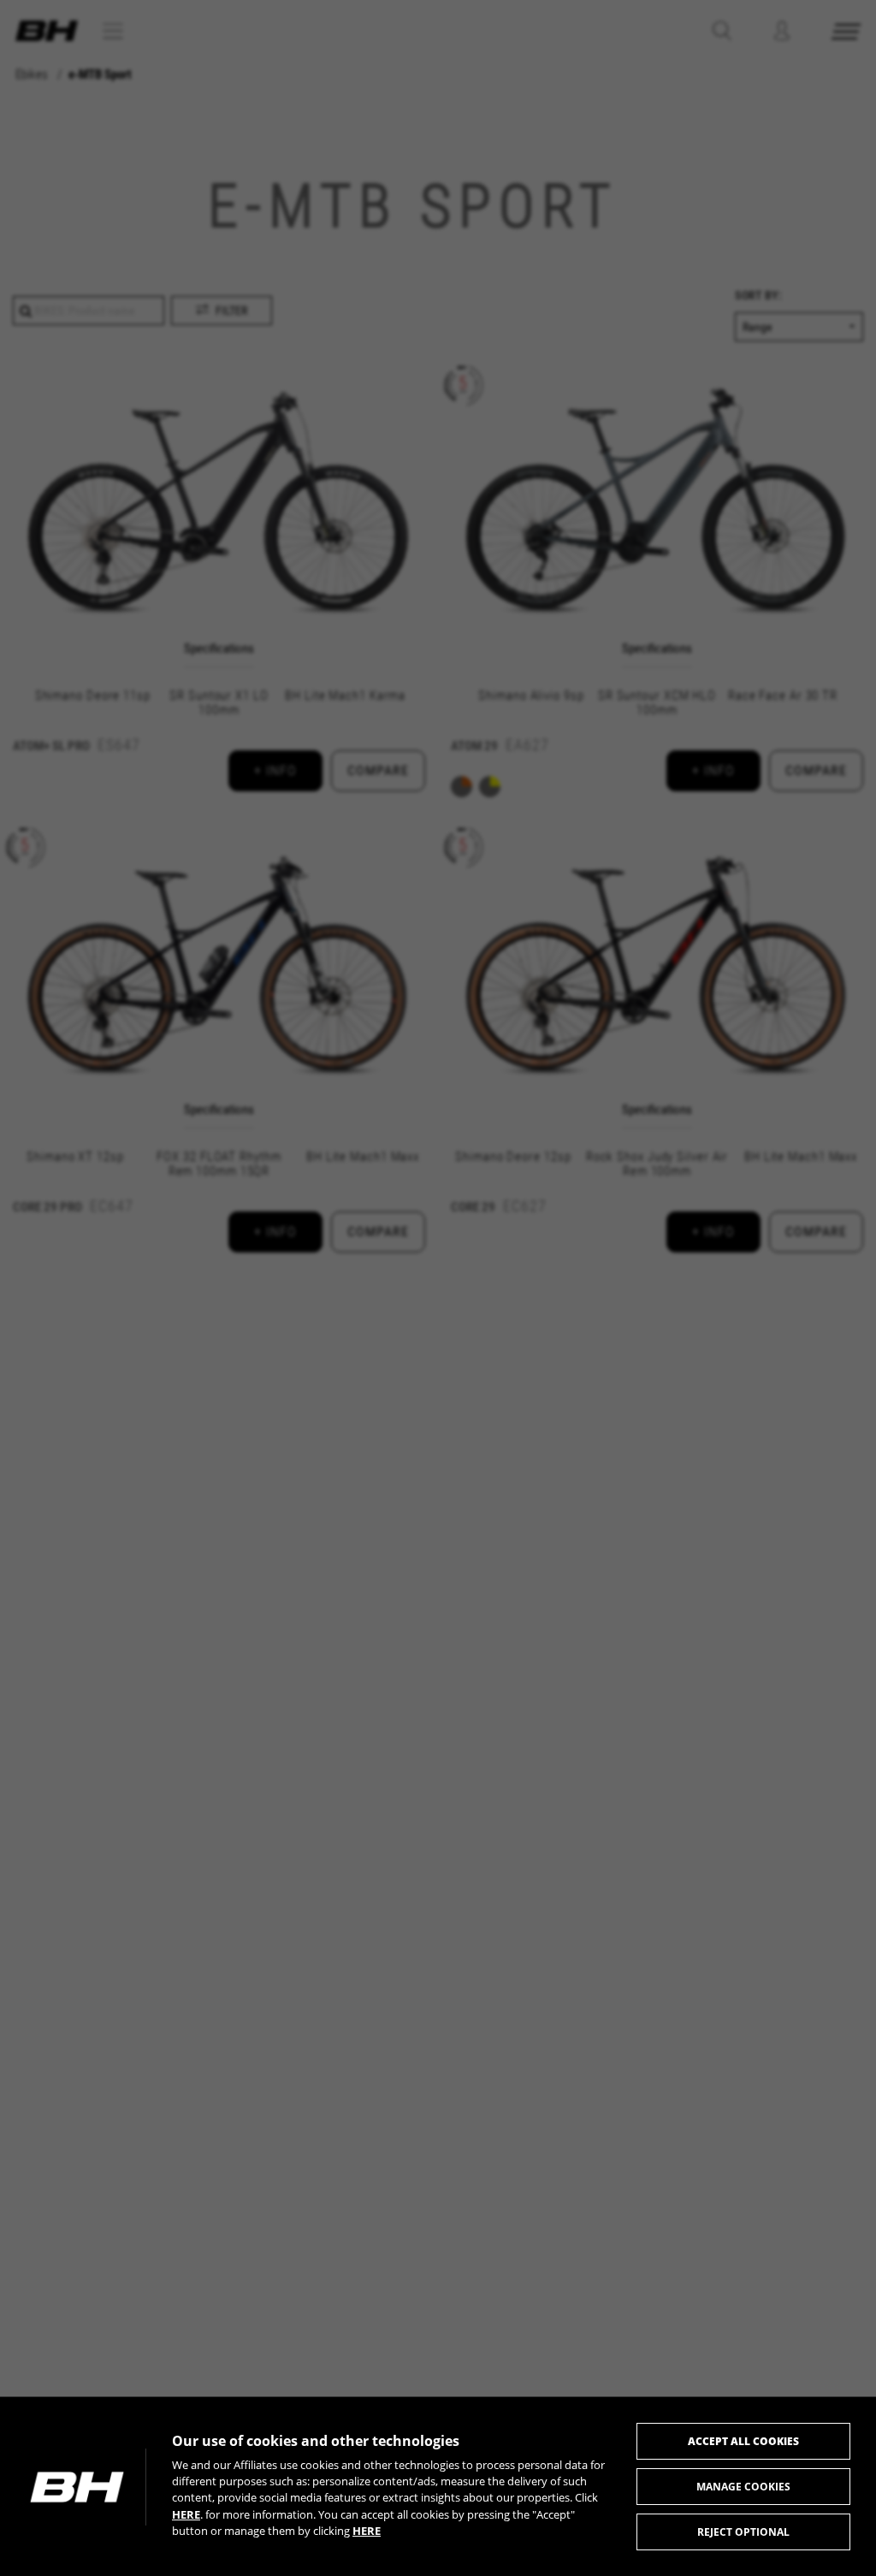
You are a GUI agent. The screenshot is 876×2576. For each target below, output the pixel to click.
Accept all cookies (743, 2441)
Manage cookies (743, 2487)
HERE (186, 2514)
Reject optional (743, 2532)
